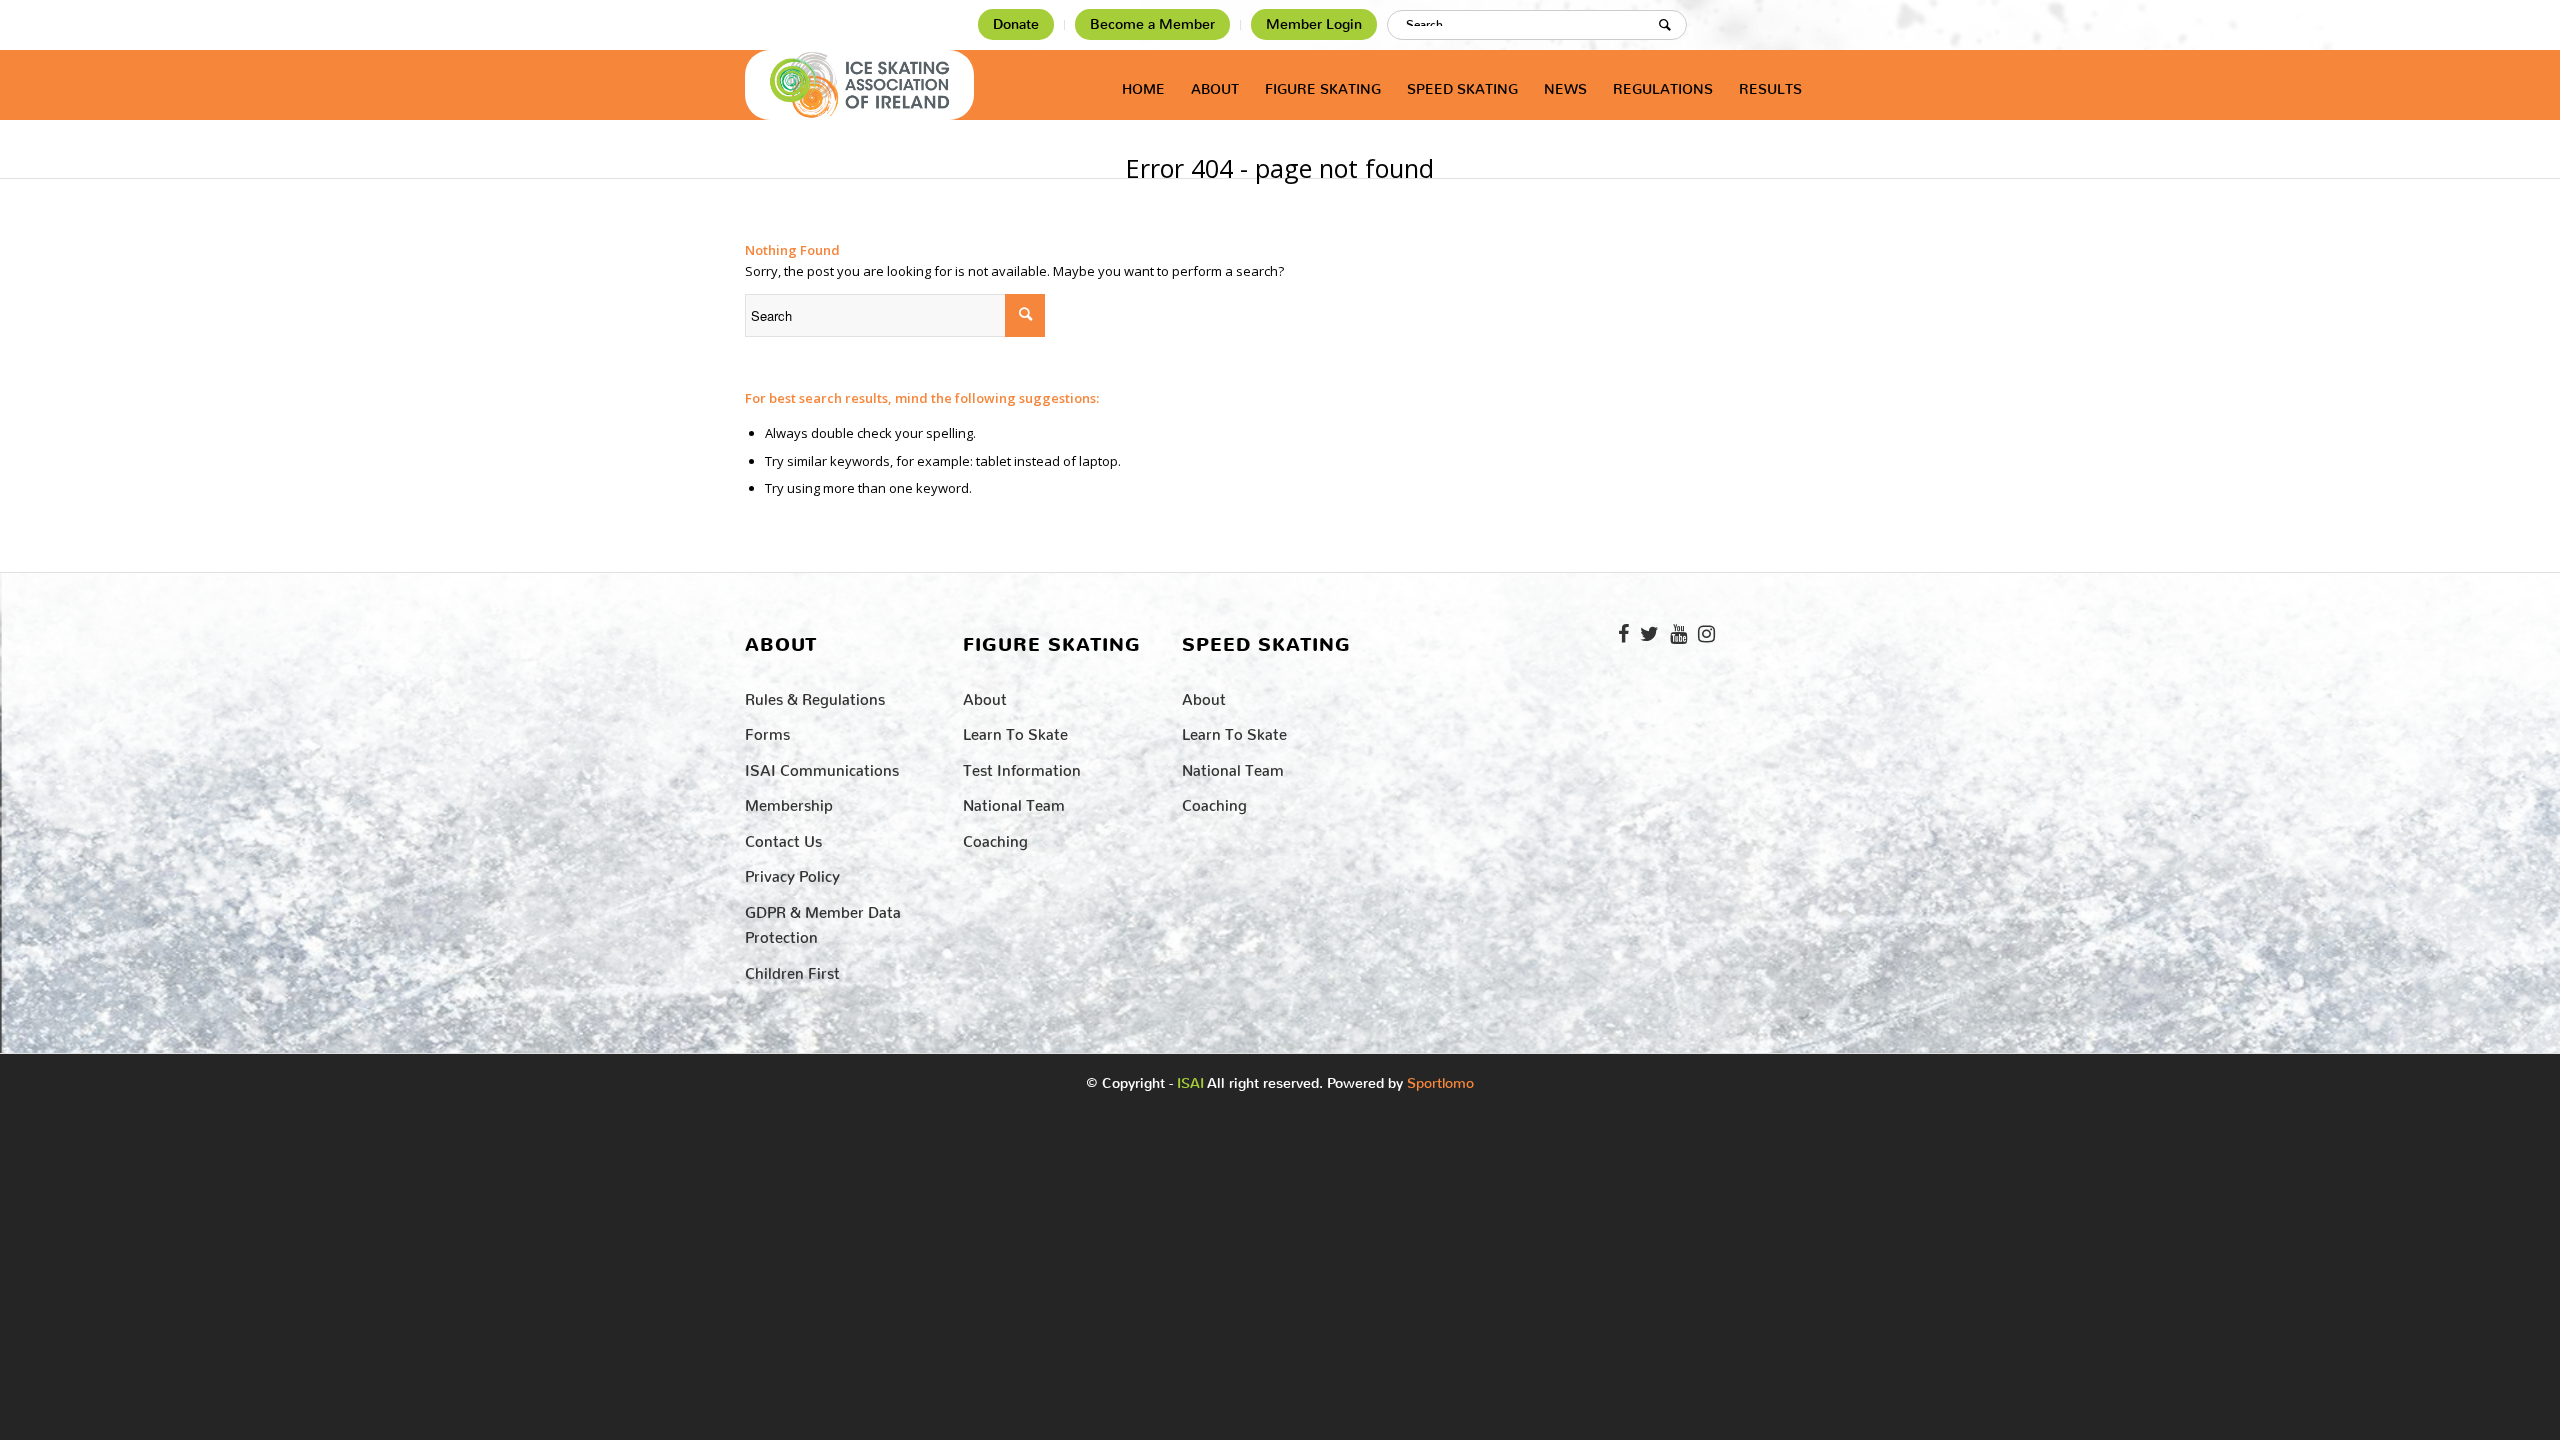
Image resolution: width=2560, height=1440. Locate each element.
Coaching (995, 837)
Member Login (1314, 24)
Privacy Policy (792, 872)
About (985, 695)
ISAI (1190, 1083)
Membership (789, 801)
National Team (1014, 801)
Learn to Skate (1015, 730)
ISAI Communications (822, 766)
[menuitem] (1016, 25)
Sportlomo (1440, 1079)
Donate (1016, 24)
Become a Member (1152, 24)
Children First (792, 969)
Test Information (1022, 766)
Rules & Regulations (815, 695)
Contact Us (783, 837)
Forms (767, 730)
